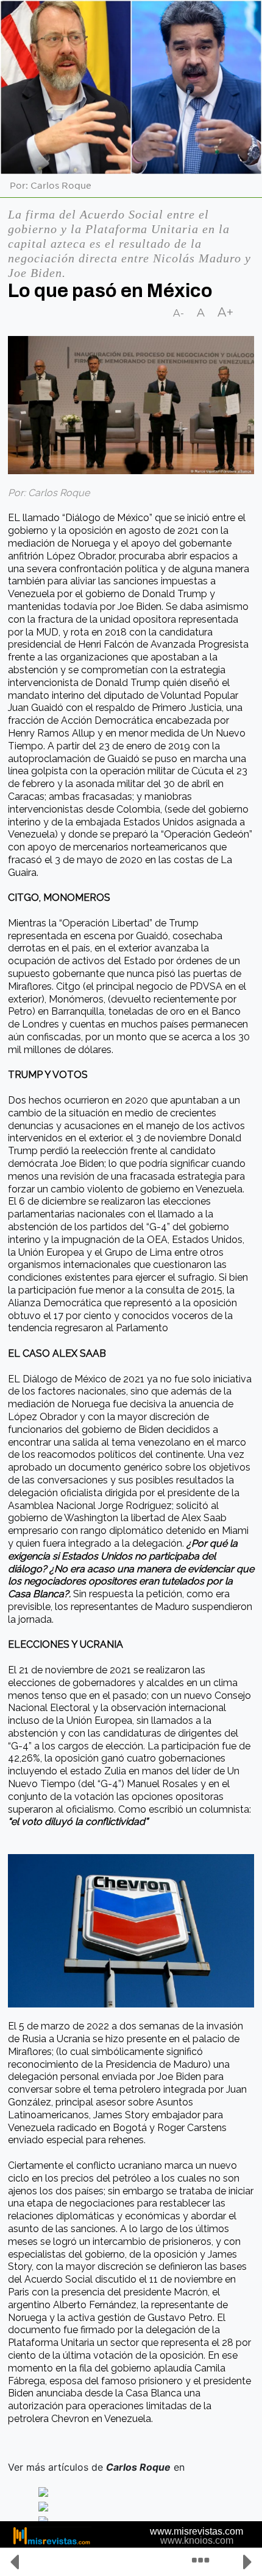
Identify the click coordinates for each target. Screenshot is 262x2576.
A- (179, 313)
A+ (226, 312)
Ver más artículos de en (98, 2467)
